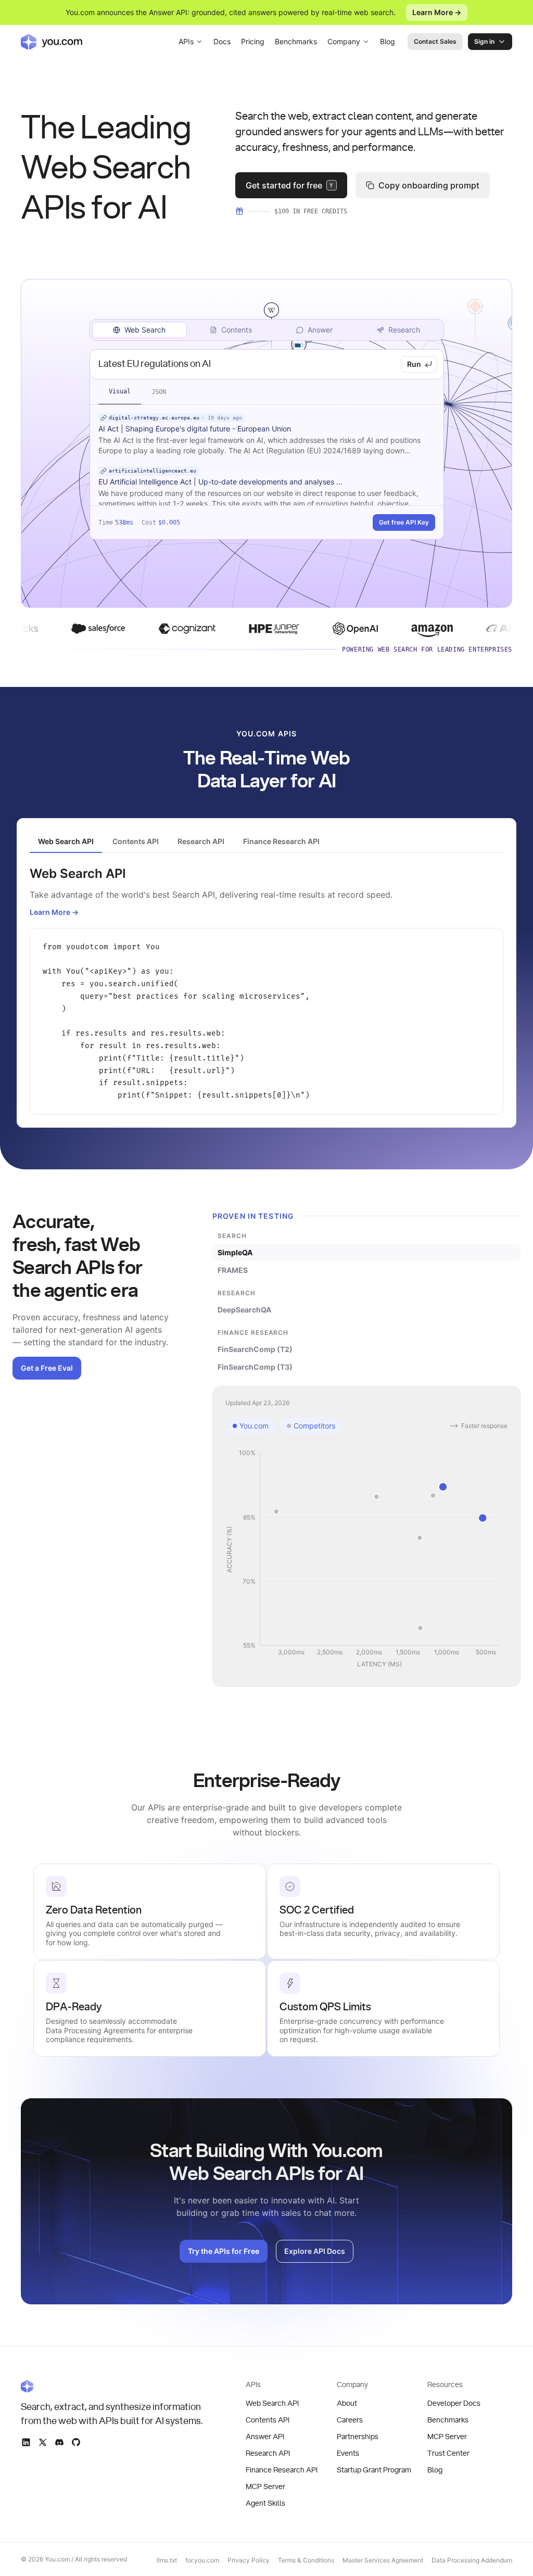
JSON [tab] (159, 392)
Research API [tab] (201, 841)
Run (414, 364)
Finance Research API (282, 2470)
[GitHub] (76, 2442)
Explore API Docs (315, 2251)
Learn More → (437, 12)
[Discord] (59, 2442)
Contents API (268, 2420)
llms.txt (167, 2560)
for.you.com (202, 2560)
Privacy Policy (249, 2560)
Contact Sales (435, 41)
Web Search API (272, 2404)
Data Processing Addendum (472, 2560)
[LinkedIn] (26, 2442)
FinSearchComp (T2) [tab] (255, 1349)
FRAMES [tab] (233, 1270)
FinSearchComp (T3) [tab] (255, 1367)
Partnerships (358, 2437)
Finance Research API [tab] (281, 841)
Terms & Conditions (306, 2560)
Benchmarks (296, 41)
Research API (268, 2454)
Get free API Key (404, 522)
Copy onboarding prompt (429, 185)
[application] (366, 1559)
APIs (186, 41)
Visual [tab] (120, 391)
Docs (222, 41)
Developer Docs (454, 2404)
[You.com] (112, 2386)
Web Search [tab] (145, 330)
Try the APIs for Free (224, 2251)
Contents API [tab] (136, 841)
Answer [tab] (320, 330)
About (347, 2404)
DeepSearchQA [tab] (244, 1310)
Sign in (484, 41)
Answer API (265, 2437)
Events (348, 2454)
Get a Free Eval (47, 1368)
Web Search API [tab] (66, 841)
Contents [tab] (237, 330)
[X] (43, 2442)
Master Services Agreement (383, 2560)
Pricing (253, 41)
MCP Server (265, 2487)
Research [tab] (404, 330)
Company (344, 41)
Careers (350, 2420)
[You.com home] (52, 42)
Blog (388, 41)
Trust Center (448, 2454)
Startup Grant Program (374, 2470)
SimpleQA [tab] (235, 1252)
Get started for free (290, 185)
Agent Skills (265, 2504)
